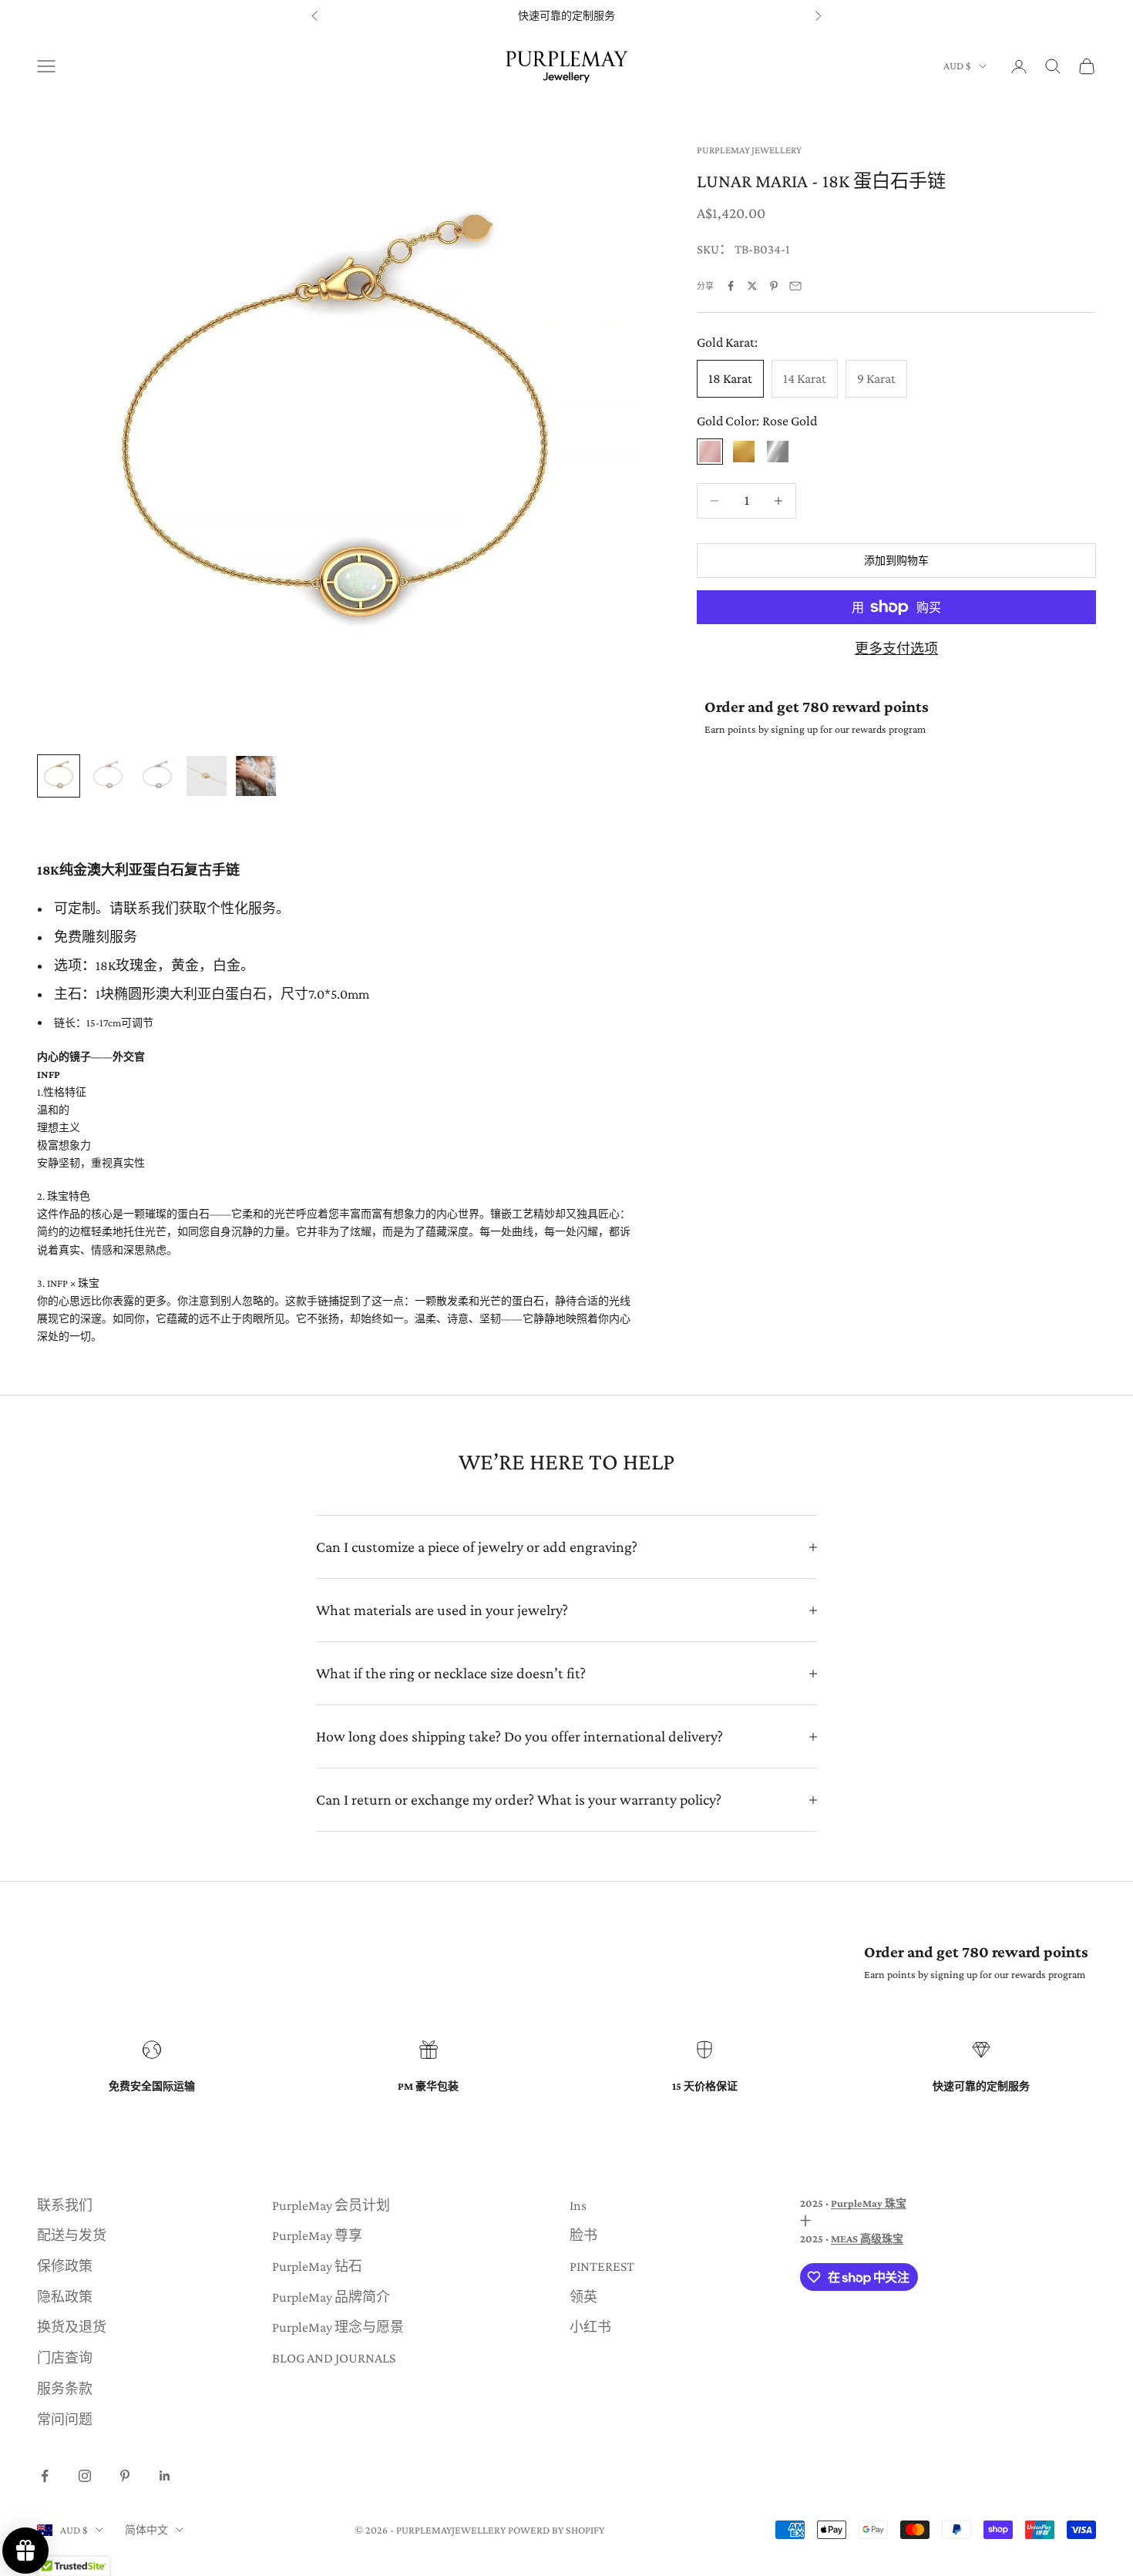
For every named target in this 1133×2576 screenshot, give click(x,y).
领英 (583, 2297)
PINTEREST (602, 2266)
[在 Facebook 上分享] (731, 286)
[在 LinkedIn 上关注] (165, 2476)
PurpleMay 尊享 (317, 2235)
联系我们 (65, 2205)
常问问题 (65, 2420)
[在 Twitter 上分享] (752, 286)
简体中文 (146, 2530)
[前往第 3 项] (157, 776)
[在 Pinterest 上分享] (774, 286)
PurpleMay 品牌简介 (331, 2297)
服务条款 (65, 2389)
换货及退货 (72, 2327)
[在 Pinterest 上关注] (125, 2476)
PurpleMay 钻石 (317, 2266)
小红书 (590, 2327)
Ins (578, 2205)
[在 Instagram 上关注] (85, 2476)
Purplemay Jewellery (749, 150)
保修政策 (65, 2266)
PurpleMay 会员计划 (331, 2205)
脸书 (583, 2235)
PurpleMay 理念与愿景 (338, 2327)
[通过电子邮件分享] (795, 286)
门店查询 (65, 2358)
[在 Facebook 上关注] (45, 2476)
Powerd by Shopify (556, 2530)
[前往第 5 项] (256, 776)
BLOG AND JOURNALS (334, 2358)
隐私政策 (65, 2297)
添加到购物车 (896, 560)
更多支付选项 (896, 649)
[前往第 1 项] (59, 776)
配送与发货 (72, 2235)
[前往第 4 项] (207, 776)
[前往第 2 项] (108, 776)
